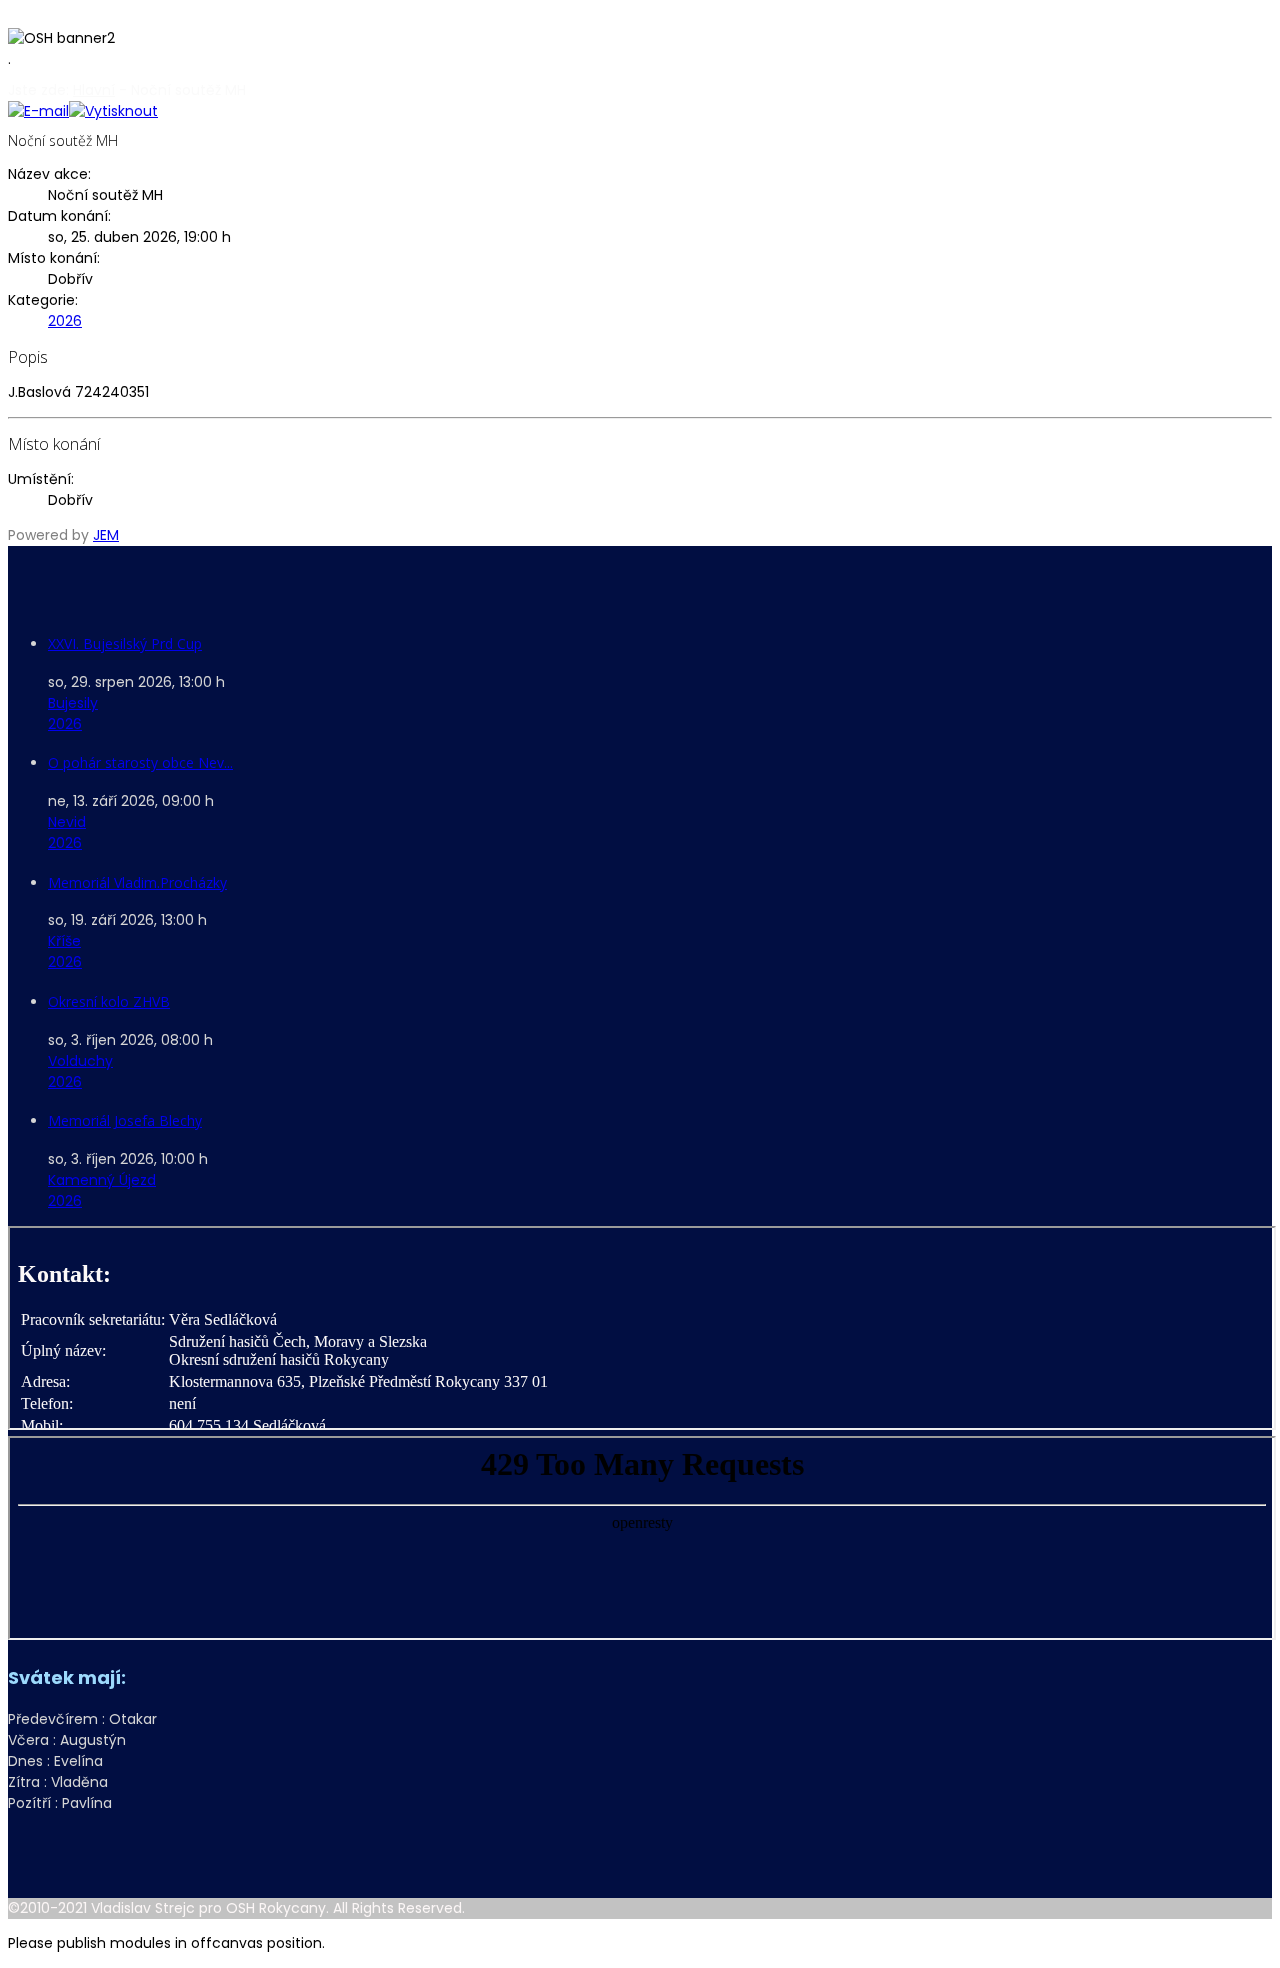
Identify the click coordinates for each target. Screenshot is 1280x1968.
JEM (106, 535)
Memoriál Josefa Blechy (125, 1120)
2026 (65, 321)
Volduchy (80, 1061)
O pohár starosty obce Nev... (140, 762)
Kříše (64, 941)
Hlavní (94, 90)
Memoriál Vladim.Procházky (137, 882)
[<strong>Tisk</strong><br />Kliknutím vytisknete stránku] (113, 111)
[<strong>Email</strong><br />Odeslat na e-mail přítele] (38, 111)
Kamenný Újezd (102, 1180)
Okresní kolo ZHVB (109, 1001)
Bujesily (73, 703)
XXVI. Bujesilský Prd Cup (125, 643)
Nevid (67, 822)
